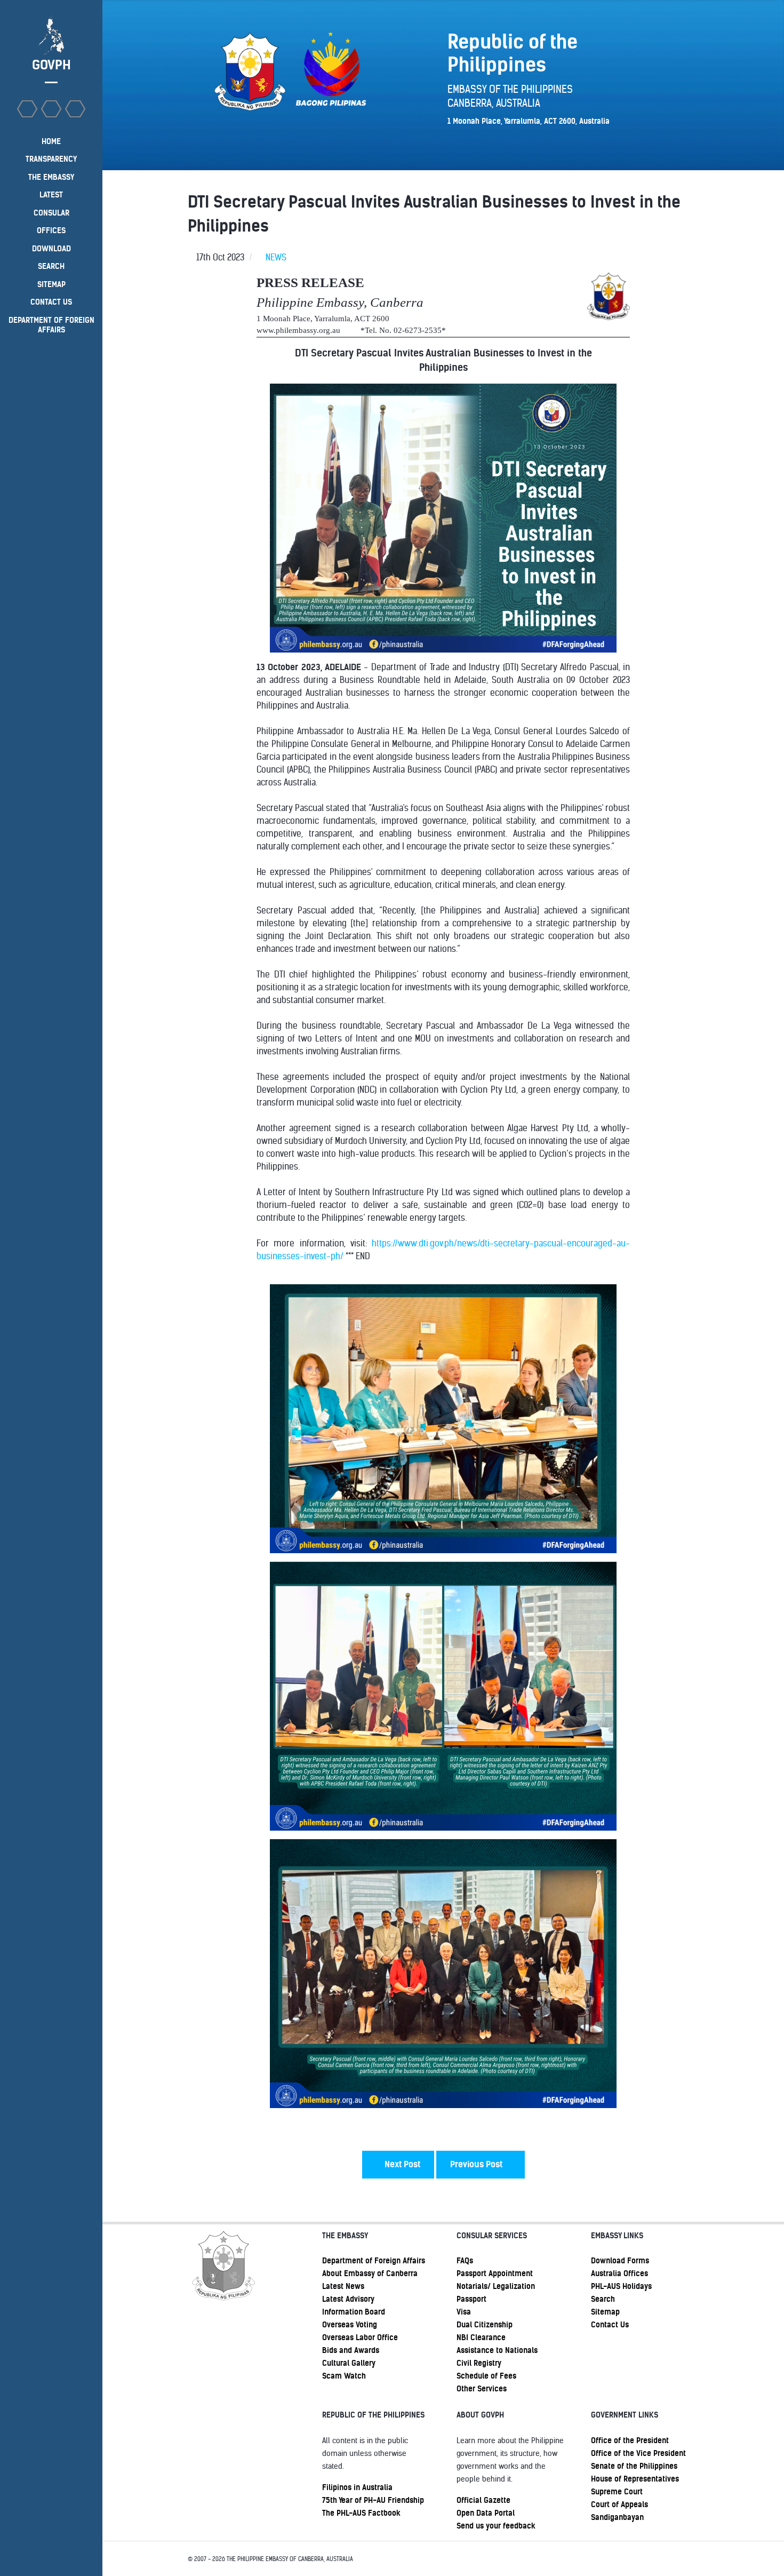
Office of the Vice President (638, 2453)
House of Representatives (635, 2479)
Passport (471, 2299)
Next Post (401, 2164)
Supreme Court (617, 2492)
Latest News (343, 2286)
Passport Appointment (495, 2273)
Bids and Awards (351, 2350)
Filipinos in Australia (357, 2487)
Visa (464, 2312)
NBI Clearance (481, 2338)
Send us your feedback (496, 2526)
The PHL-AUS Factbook (361, 2513)
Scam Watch (344, 2376)
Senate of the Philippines (634, 2466)
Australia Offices (619, 2273)
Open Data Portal (486, 2513)
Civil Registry (479, 2363)
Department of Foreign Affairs (374, 2261)
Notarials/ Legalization (496, 2286)
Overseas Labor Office (360, 2338)
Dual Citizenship (485, 2325)
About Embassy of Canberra (370, 2273)
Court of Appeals (619, 2505)
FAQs (465, 2261)
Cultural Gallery (349, 2363)
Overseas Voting (350, 2325)
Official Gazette (483, 2500)
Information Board (354, 2312)
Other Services (482, 2389)
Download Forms (620, 2261)
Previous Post (477, 2164)
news (276, 257)
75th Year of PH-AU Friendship (373, 2500)
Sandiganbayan (617, 2517)
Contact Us (610, 2325)
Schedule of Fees (486, 2376)
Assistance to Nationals (497, 2350)
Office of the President (630, 2440)
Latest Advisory (348, 2299)
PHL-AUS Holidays (621, 2286)
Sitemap (605, 2312)
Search (603, 2299)
